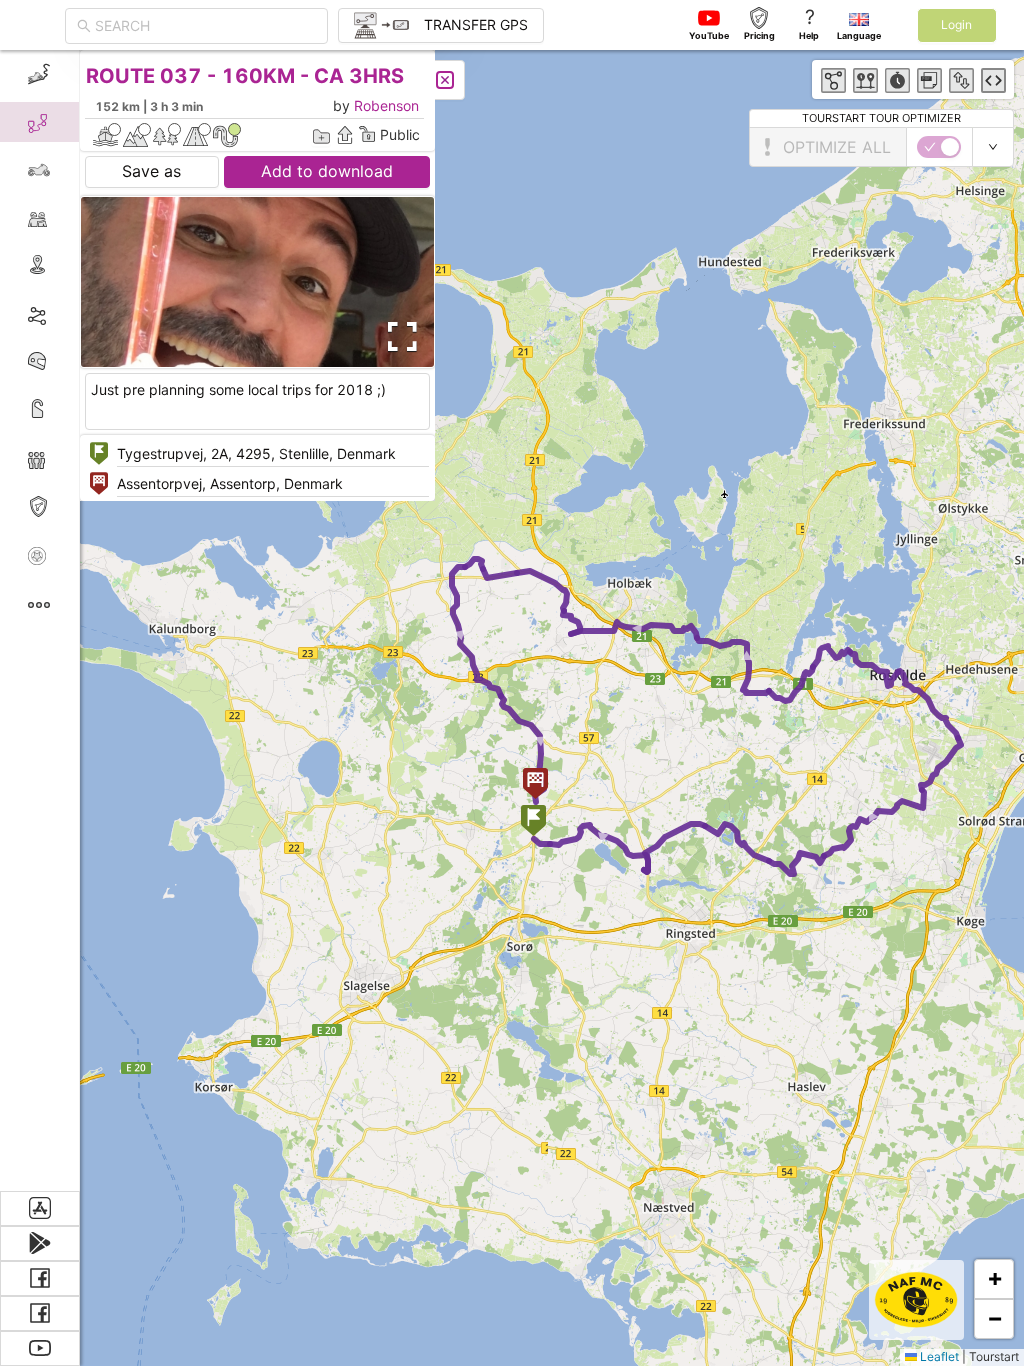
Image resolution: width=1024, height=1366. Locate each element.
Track (71, 313)
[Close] (445, 80)
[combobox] (205, 26)
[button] (533, 822)
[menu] (40, 620)
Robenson (386, 105)
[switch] (939, 147)
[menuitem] (39, 74)
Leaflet (938, 1356)
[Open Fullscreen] (398, 337)
